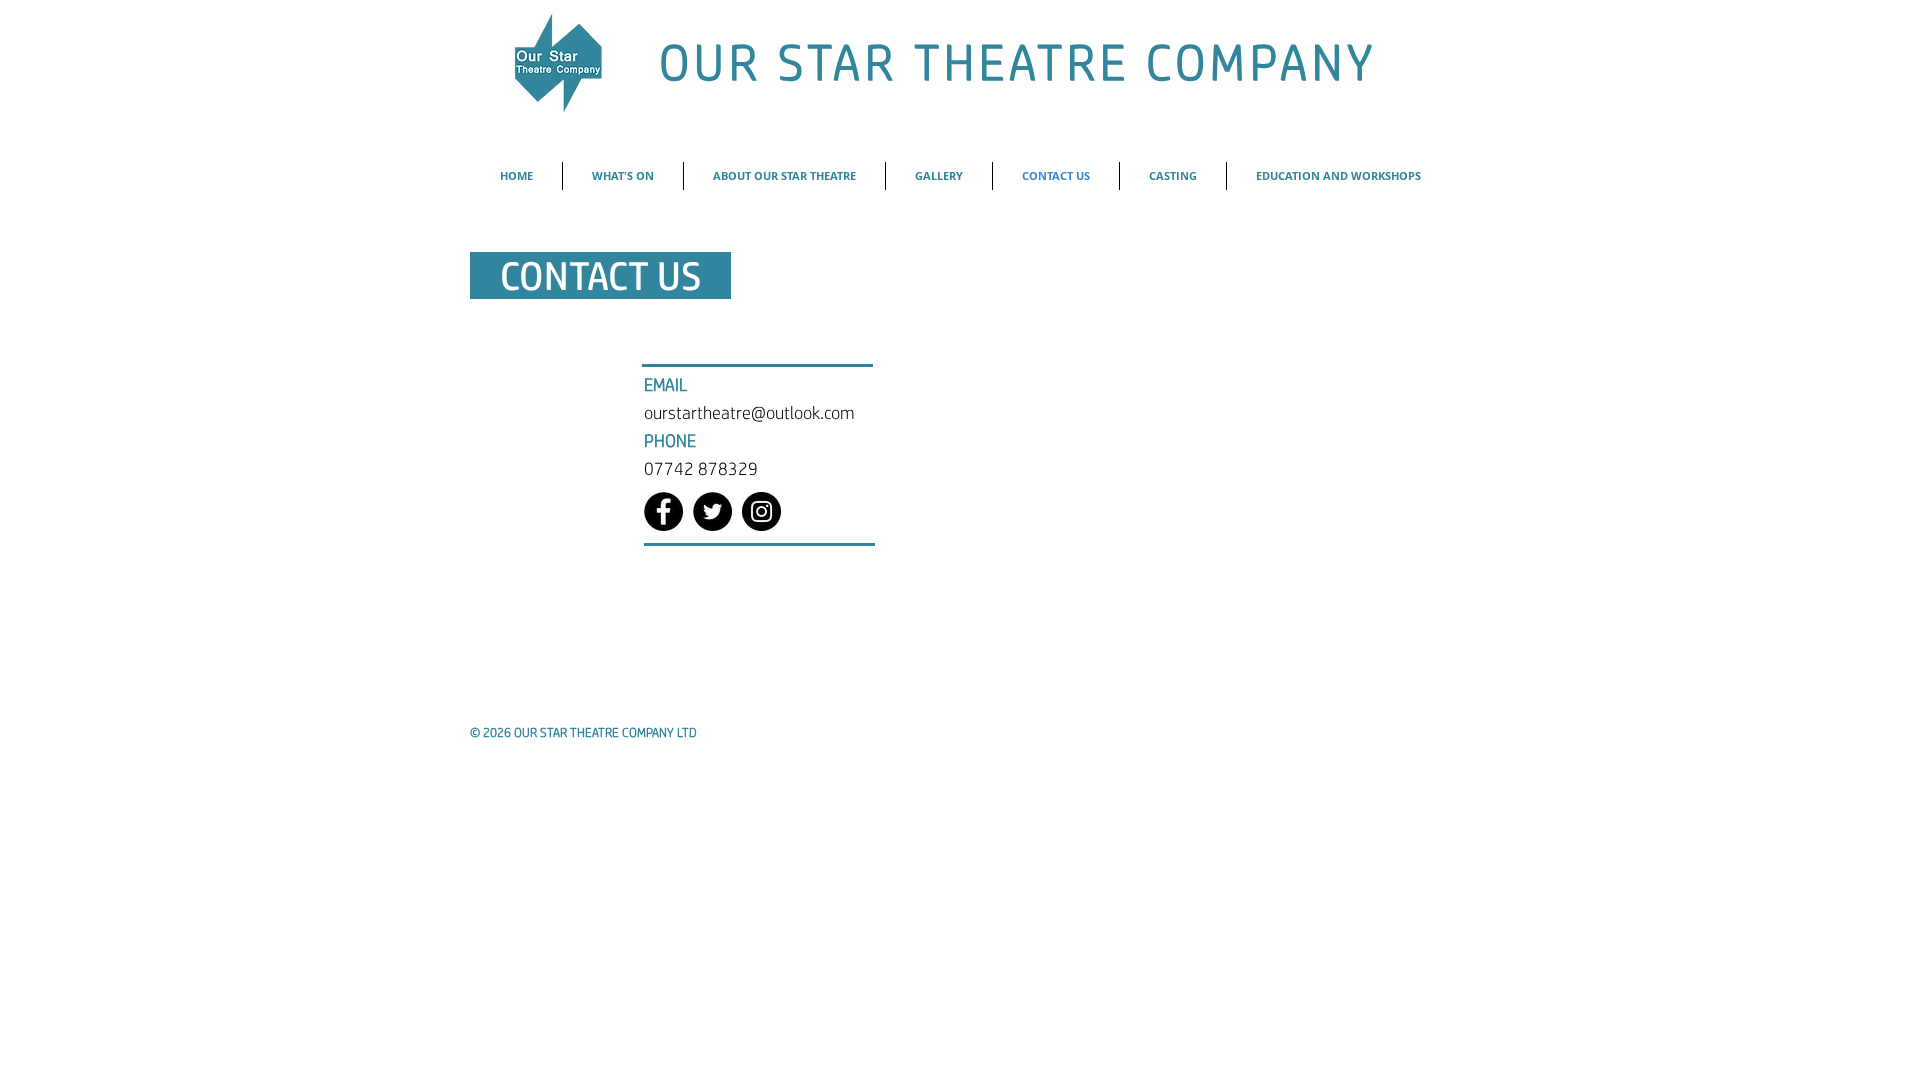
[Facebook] (663, 511)
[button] (784, 176)
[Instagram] (761, 511)
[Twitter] (712, 511)
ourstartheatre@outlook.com (749, 412)
